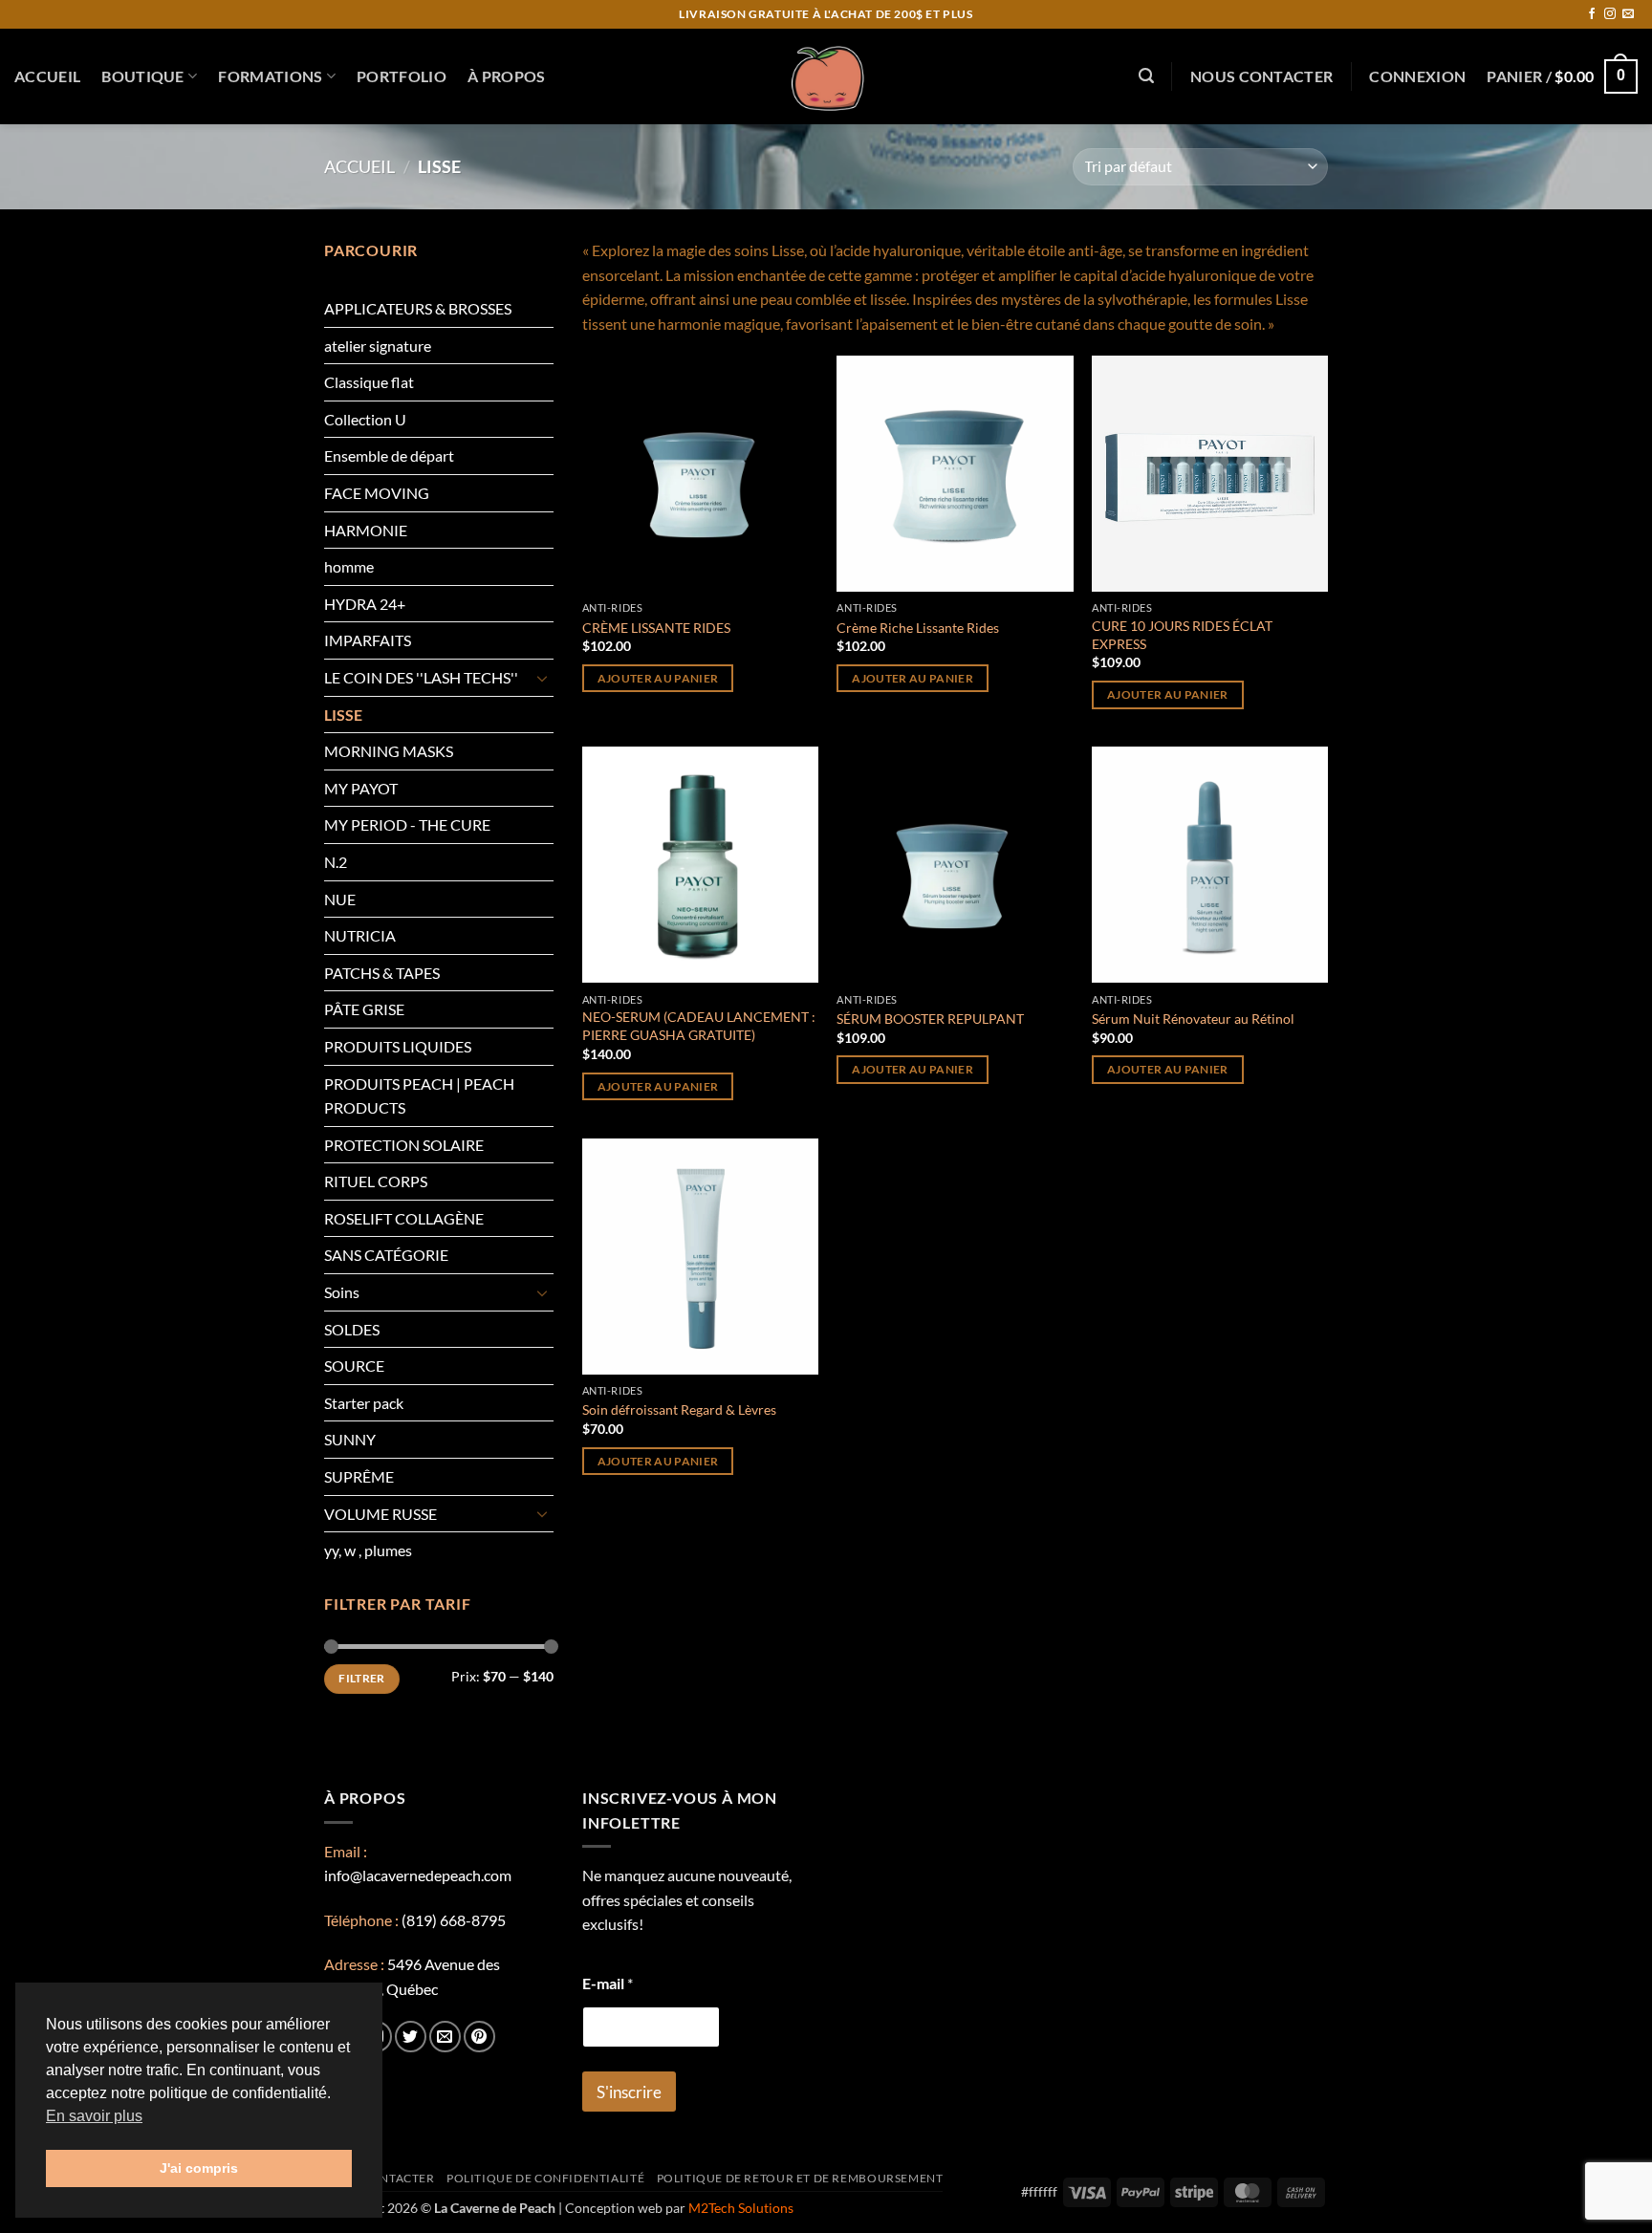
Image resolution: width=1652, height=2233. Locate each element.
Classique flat (369, 382)
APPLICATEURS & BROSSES (418, 308)
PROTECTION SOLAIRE (404, 1145)
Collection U (365, 419)
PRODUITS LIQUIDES (398, 1046)
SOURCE (354, 1366)
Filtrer (362, 1678)
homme (349, 566)
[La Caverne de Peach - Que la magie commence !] (826, 76)
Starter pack (364, 1403)
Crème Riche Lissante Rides (918, 628)
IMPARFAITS (368, 640)
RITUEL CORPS (376, 1181)
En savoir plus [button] (94, 2116)
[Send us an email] (1628, 14)
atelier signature (378, 346)
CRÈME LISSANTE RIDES (656, 628)
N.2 (336, 862)
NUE (340, 899)
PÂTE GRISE (364, 1009)
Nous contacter (1261, 76)
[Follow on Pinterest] (479, 2037)
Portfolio (402, 76)
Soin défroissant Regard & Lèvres (679, 1409)
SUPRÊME (359, 1476)
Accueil (47, 76)
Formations (270, 76)
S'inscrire (629, 2092)
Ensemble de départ (389, 455)
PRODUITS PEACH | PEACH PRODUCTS (419, 1096)
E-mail (608, 1983)
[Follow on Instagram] (1610, 14)
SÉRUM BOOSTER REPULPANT (930, 1019)
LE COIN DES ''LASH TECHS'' (421, 677)
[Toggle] (542, 678)
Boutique (143, 76)
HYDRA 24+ (365, 604)
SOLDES (352, 1329)
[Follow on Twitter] (411, 2037)
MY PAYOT (361, 788)
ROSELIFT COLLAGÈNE (404, 1218)
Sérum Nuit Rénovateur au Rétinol (1193, 1019)
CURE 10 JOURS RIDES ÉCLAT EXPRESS (1182, 635)
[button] (1146, 76)
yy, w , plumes (368, 1550)
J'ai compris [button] (199, 2168)
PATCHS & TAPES (382, 973)
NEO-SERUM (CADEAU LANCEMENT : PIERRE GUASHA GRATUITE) (699, 1026)
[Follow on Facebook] (1592, 14)
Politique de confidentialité (545, 2178)
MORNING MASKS (389, 751)
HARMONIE (366, 530)
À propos (507, 76)
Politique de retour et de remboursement (800, 2178)
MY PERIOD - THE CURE (407, 824)
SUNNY (350, 1439)
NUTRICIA (360, 935)
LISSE (343, 715)
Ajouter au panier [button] (658, 678)
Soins (342, 1292)
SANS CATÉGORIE (386, 1255)
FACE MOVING (377, 493)
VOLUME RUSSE (380, 1514)
